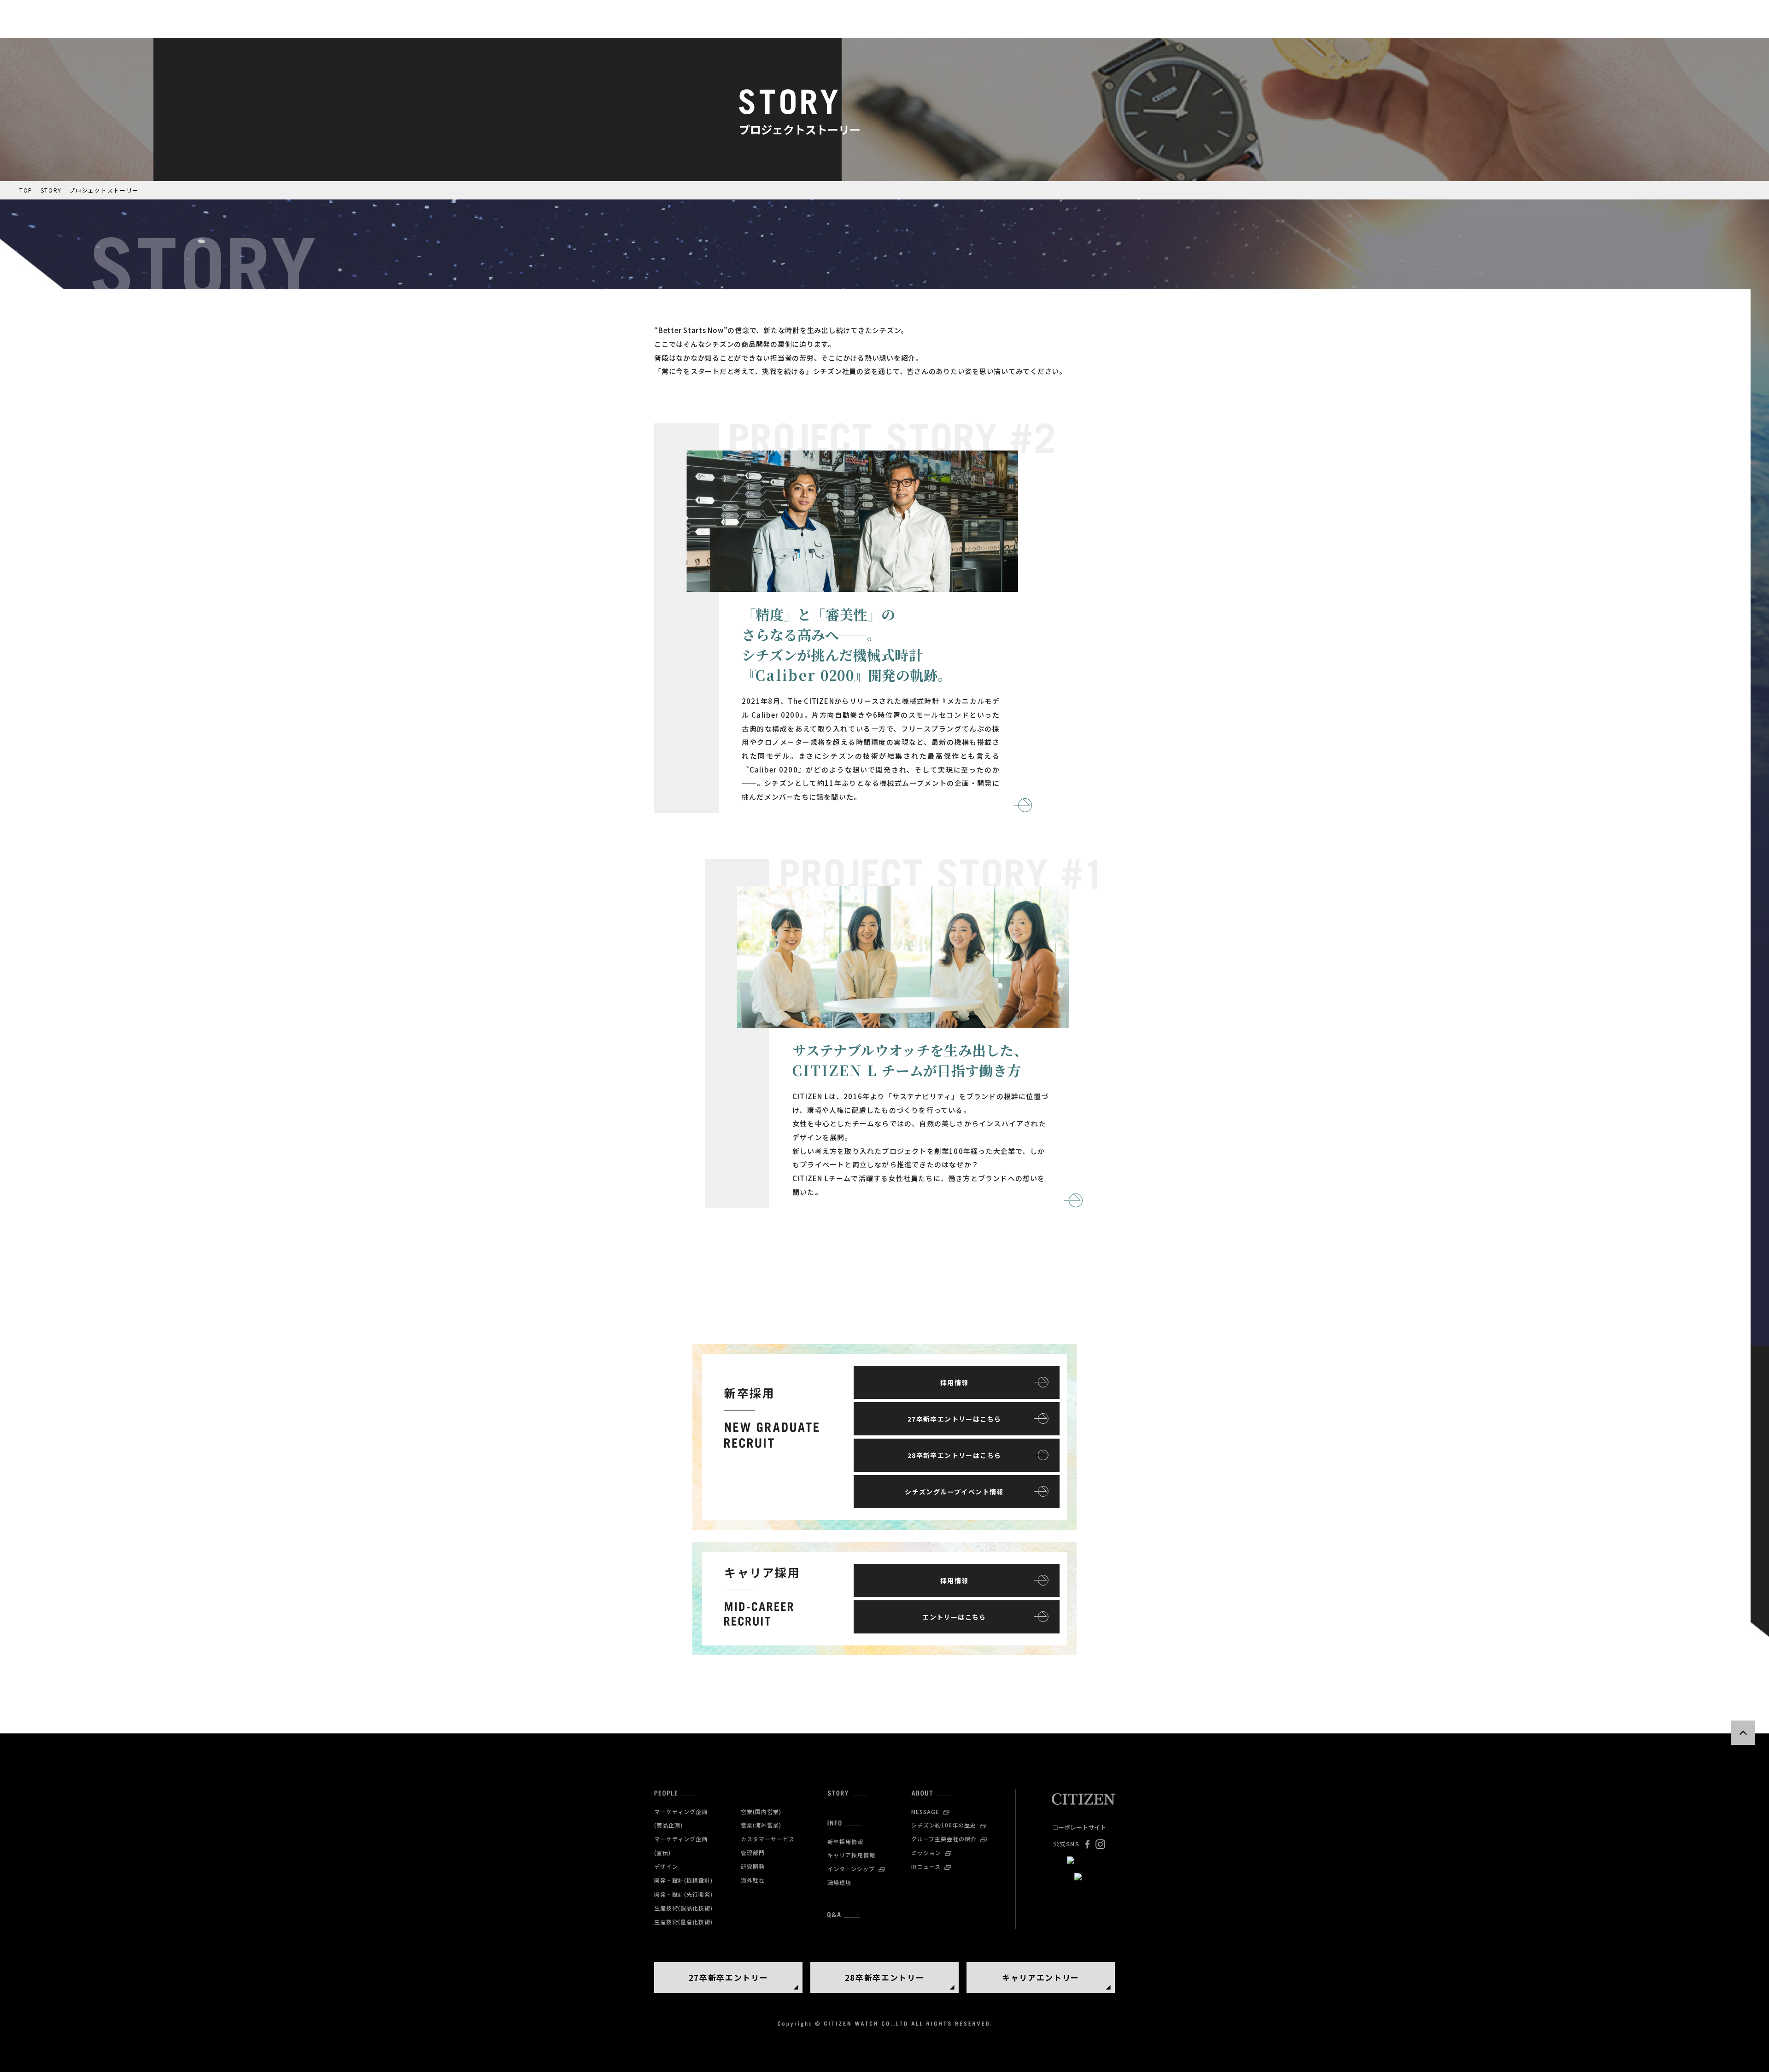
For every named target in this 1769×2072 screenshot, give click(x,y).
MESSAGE (925, 1812)
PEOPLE (666, 1793)
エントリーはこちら (954, 1617)
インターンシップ (851, 1869)
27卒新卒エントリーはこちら (955, 1419)
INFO (835, 1823)
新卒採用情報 (845, 1841)
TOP (26, 190)
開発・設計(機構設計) (683, 1880)
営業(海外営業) (761, 1825)
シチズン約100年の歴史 (944, 1825)
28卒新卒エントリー (885, 1977)
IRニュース (926, 1866)
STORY (51, 190)
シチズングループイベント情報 (954, 1492)
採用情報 (955, 1382)
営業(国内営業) (761, 1812)
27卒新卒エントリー (729, 1977)
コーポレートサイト (1079, 1827)
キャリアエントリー (1041, 1977)
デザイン (666, 1866)
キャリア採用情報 (851, 1855)
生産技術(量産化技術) (683, 1922)
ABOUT (922, 1793)
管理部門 (753, 1853)
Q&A (834, 1915)
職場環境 (839, 1882)
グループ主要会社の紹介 (944, 1839)
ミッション (926, 1853)
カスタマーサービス (768, 1839)
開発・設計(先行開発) (683, 1894)
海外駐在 (753, 1880)
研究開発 (753, 1866)
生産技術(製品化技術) (683, 1908)
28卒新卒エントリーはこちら (955, 1455)
